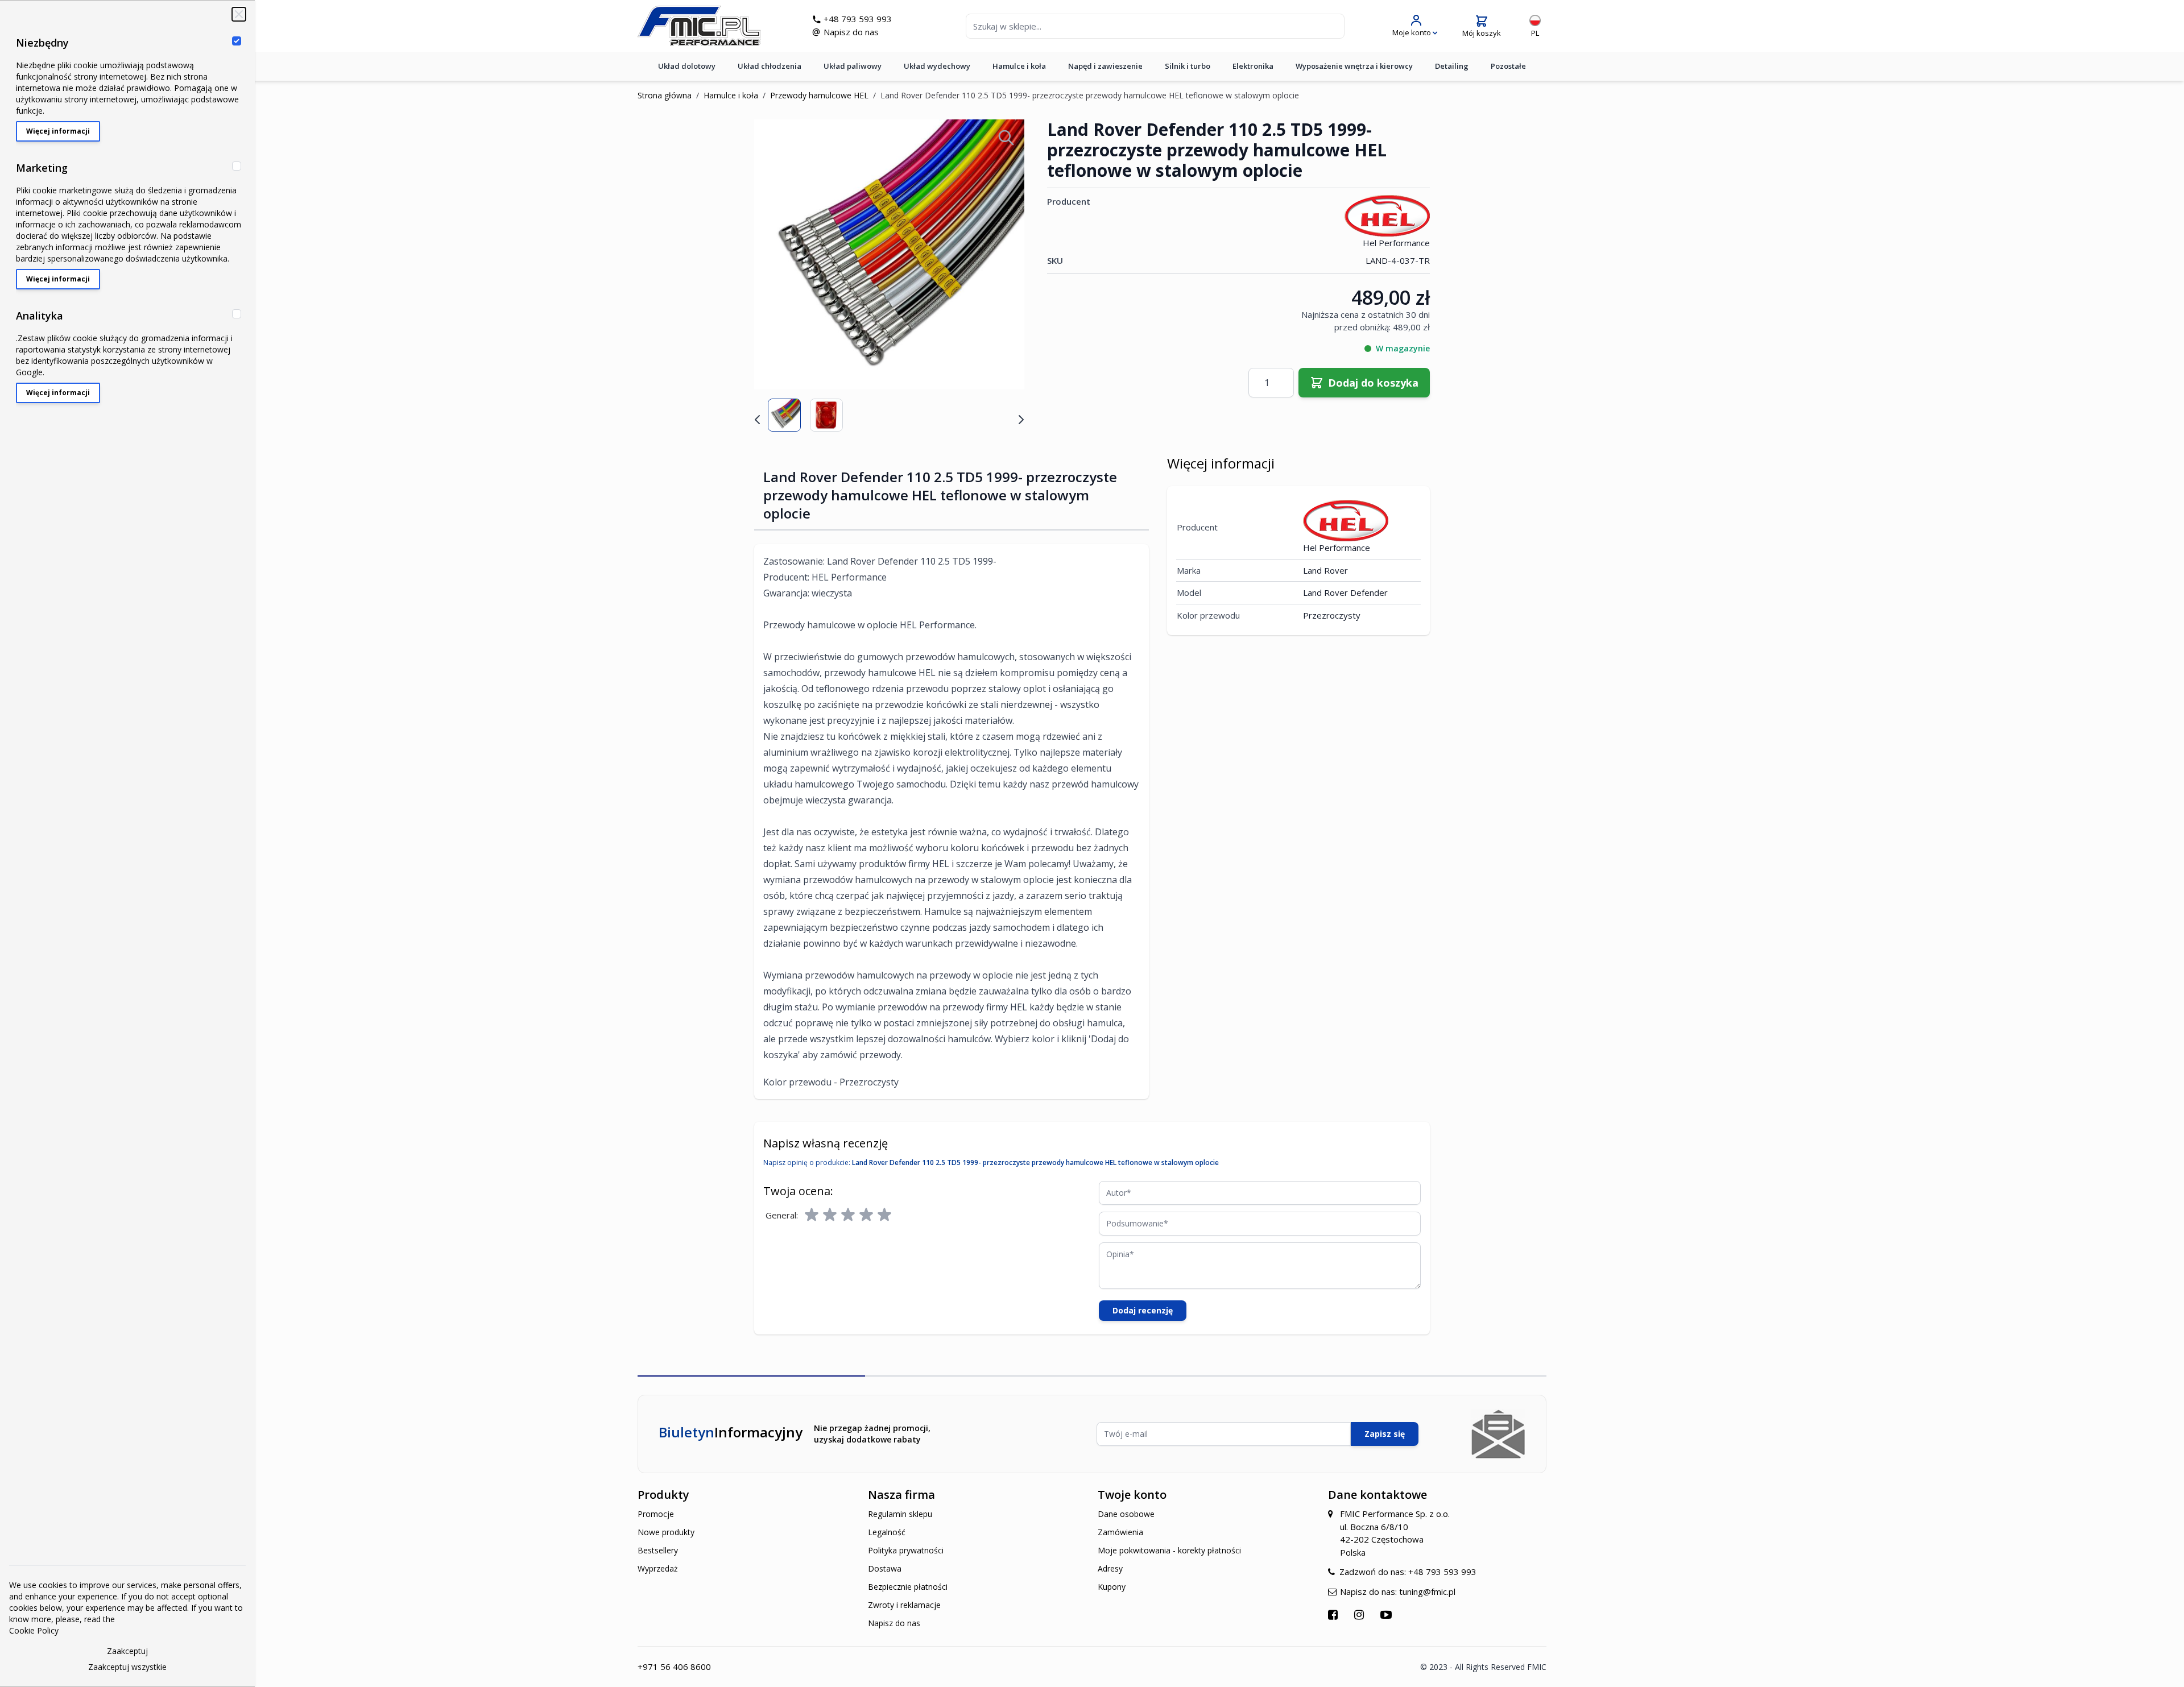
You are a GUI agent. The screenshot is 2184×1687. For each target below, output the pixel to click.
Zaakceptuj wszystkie (127, 1667)
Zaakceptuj (127, 1651)
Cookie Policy (34, 1630)
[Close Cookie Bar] (239, 14)
